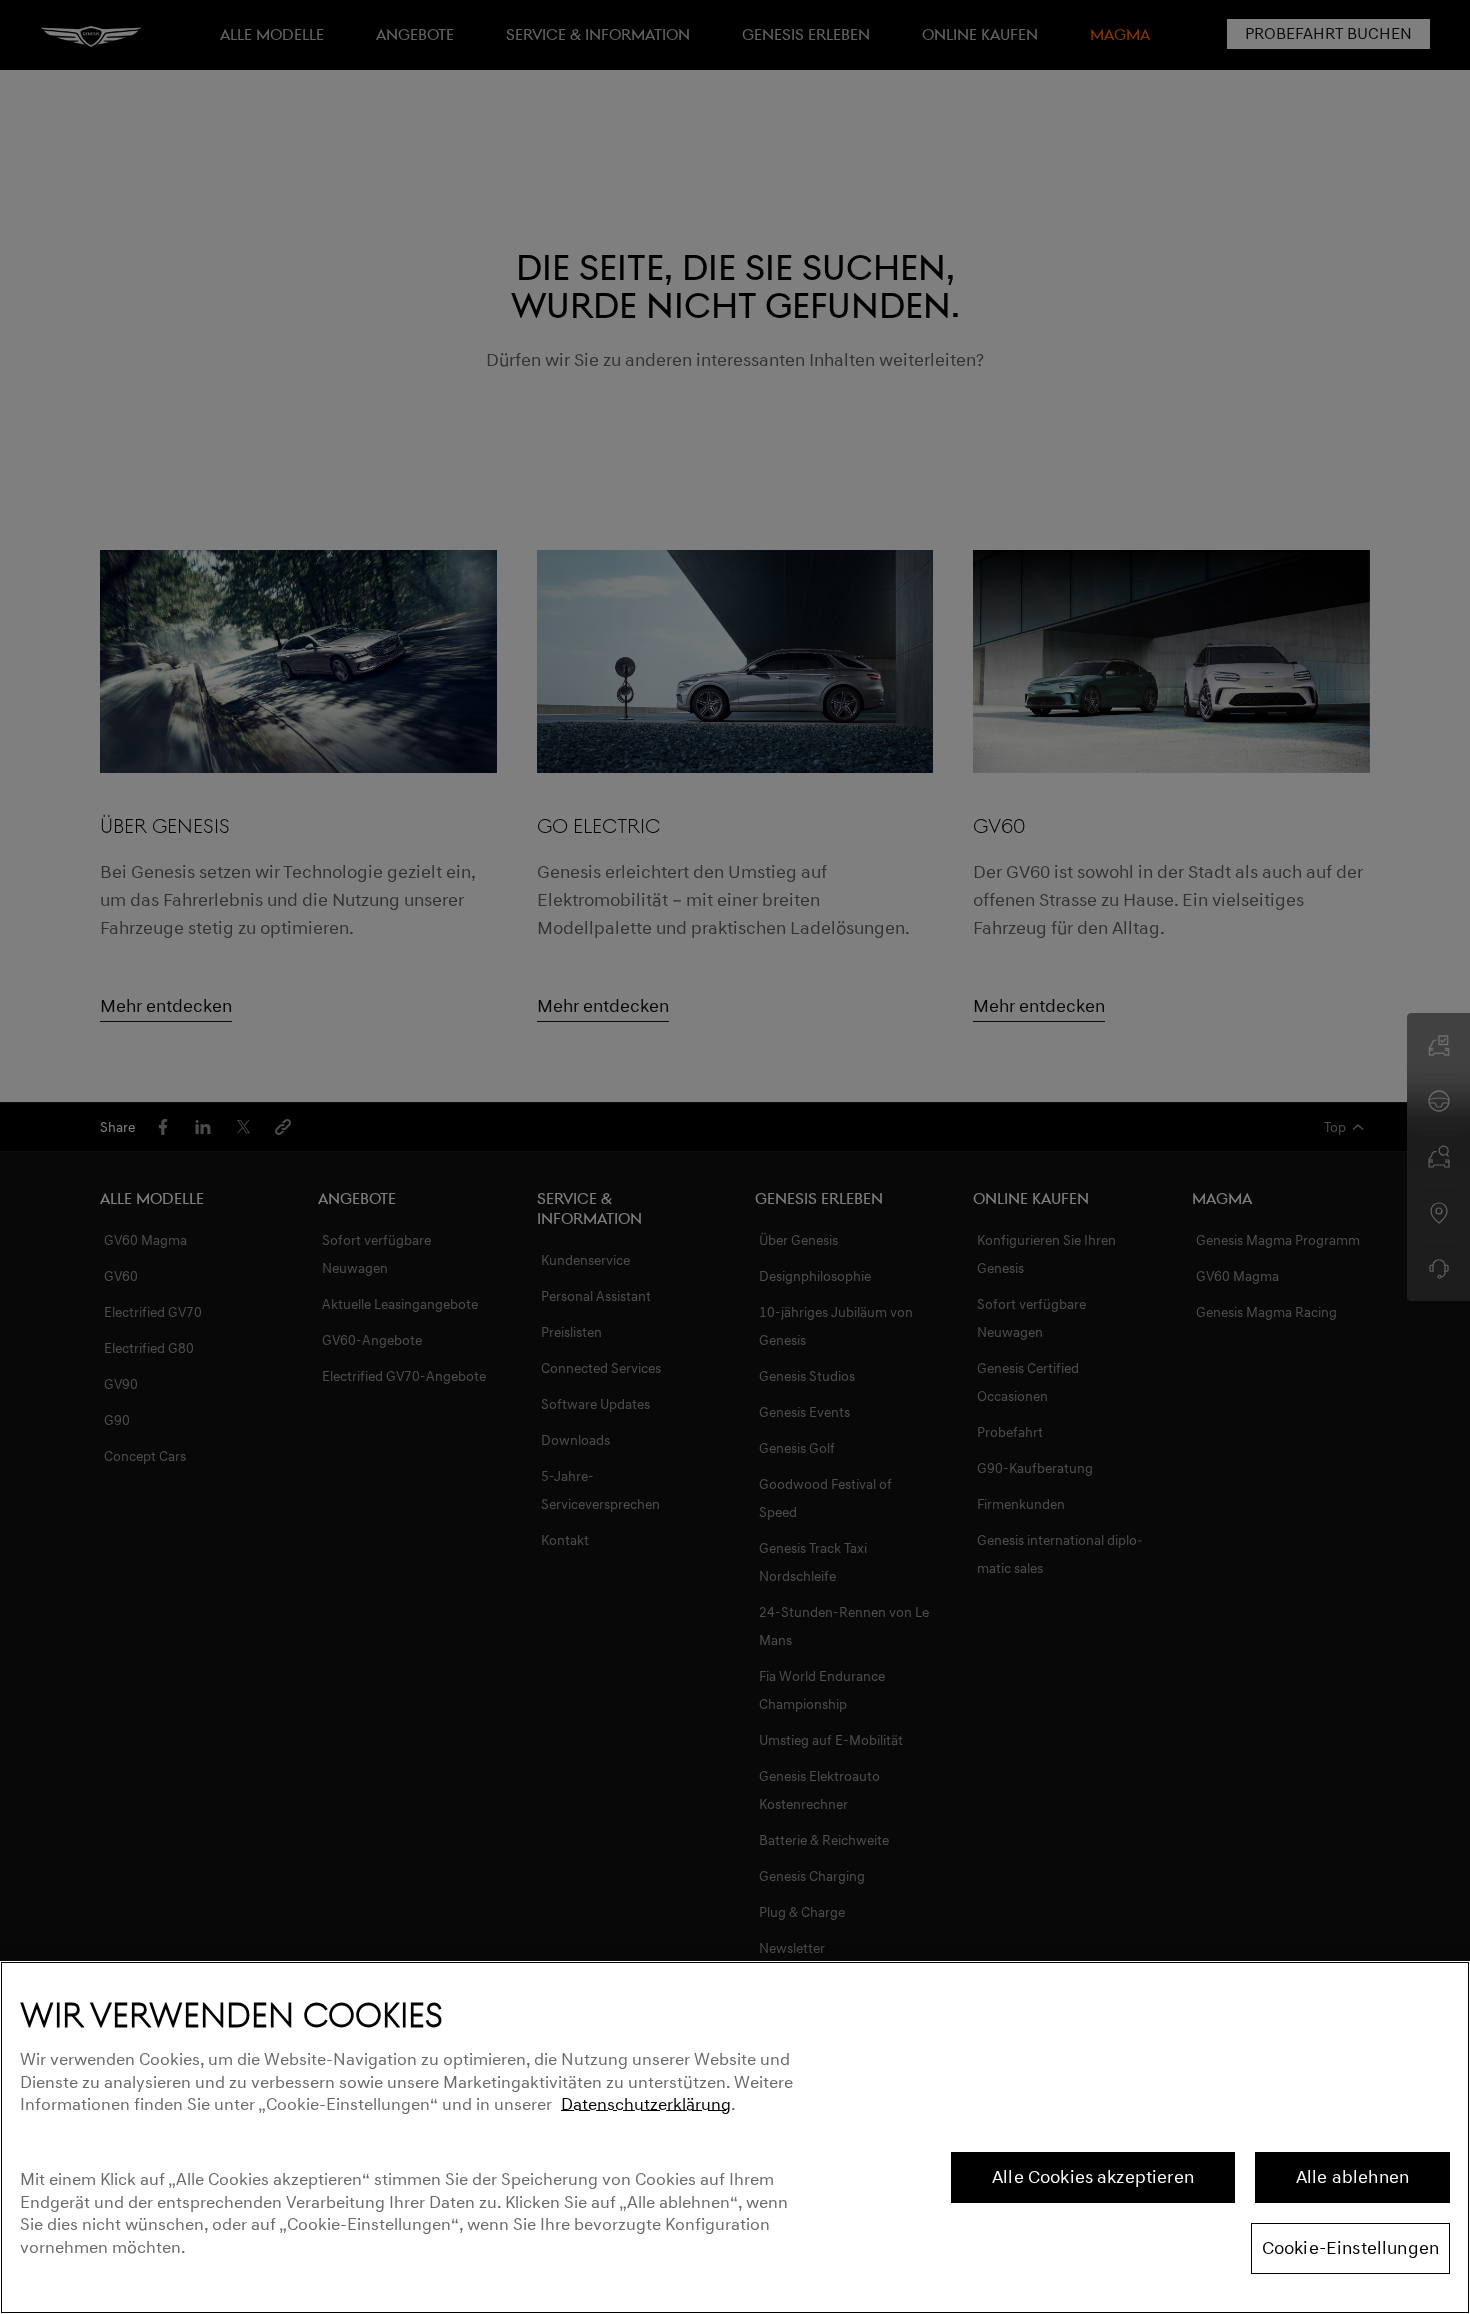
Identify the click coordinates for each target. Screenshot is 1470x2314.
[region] (735, 2137)
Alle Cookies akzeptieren (1093, 2177)
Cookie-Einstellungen (1350, 2248)
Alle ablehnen (1352, 2177)
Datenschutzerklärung (646, 2104)
